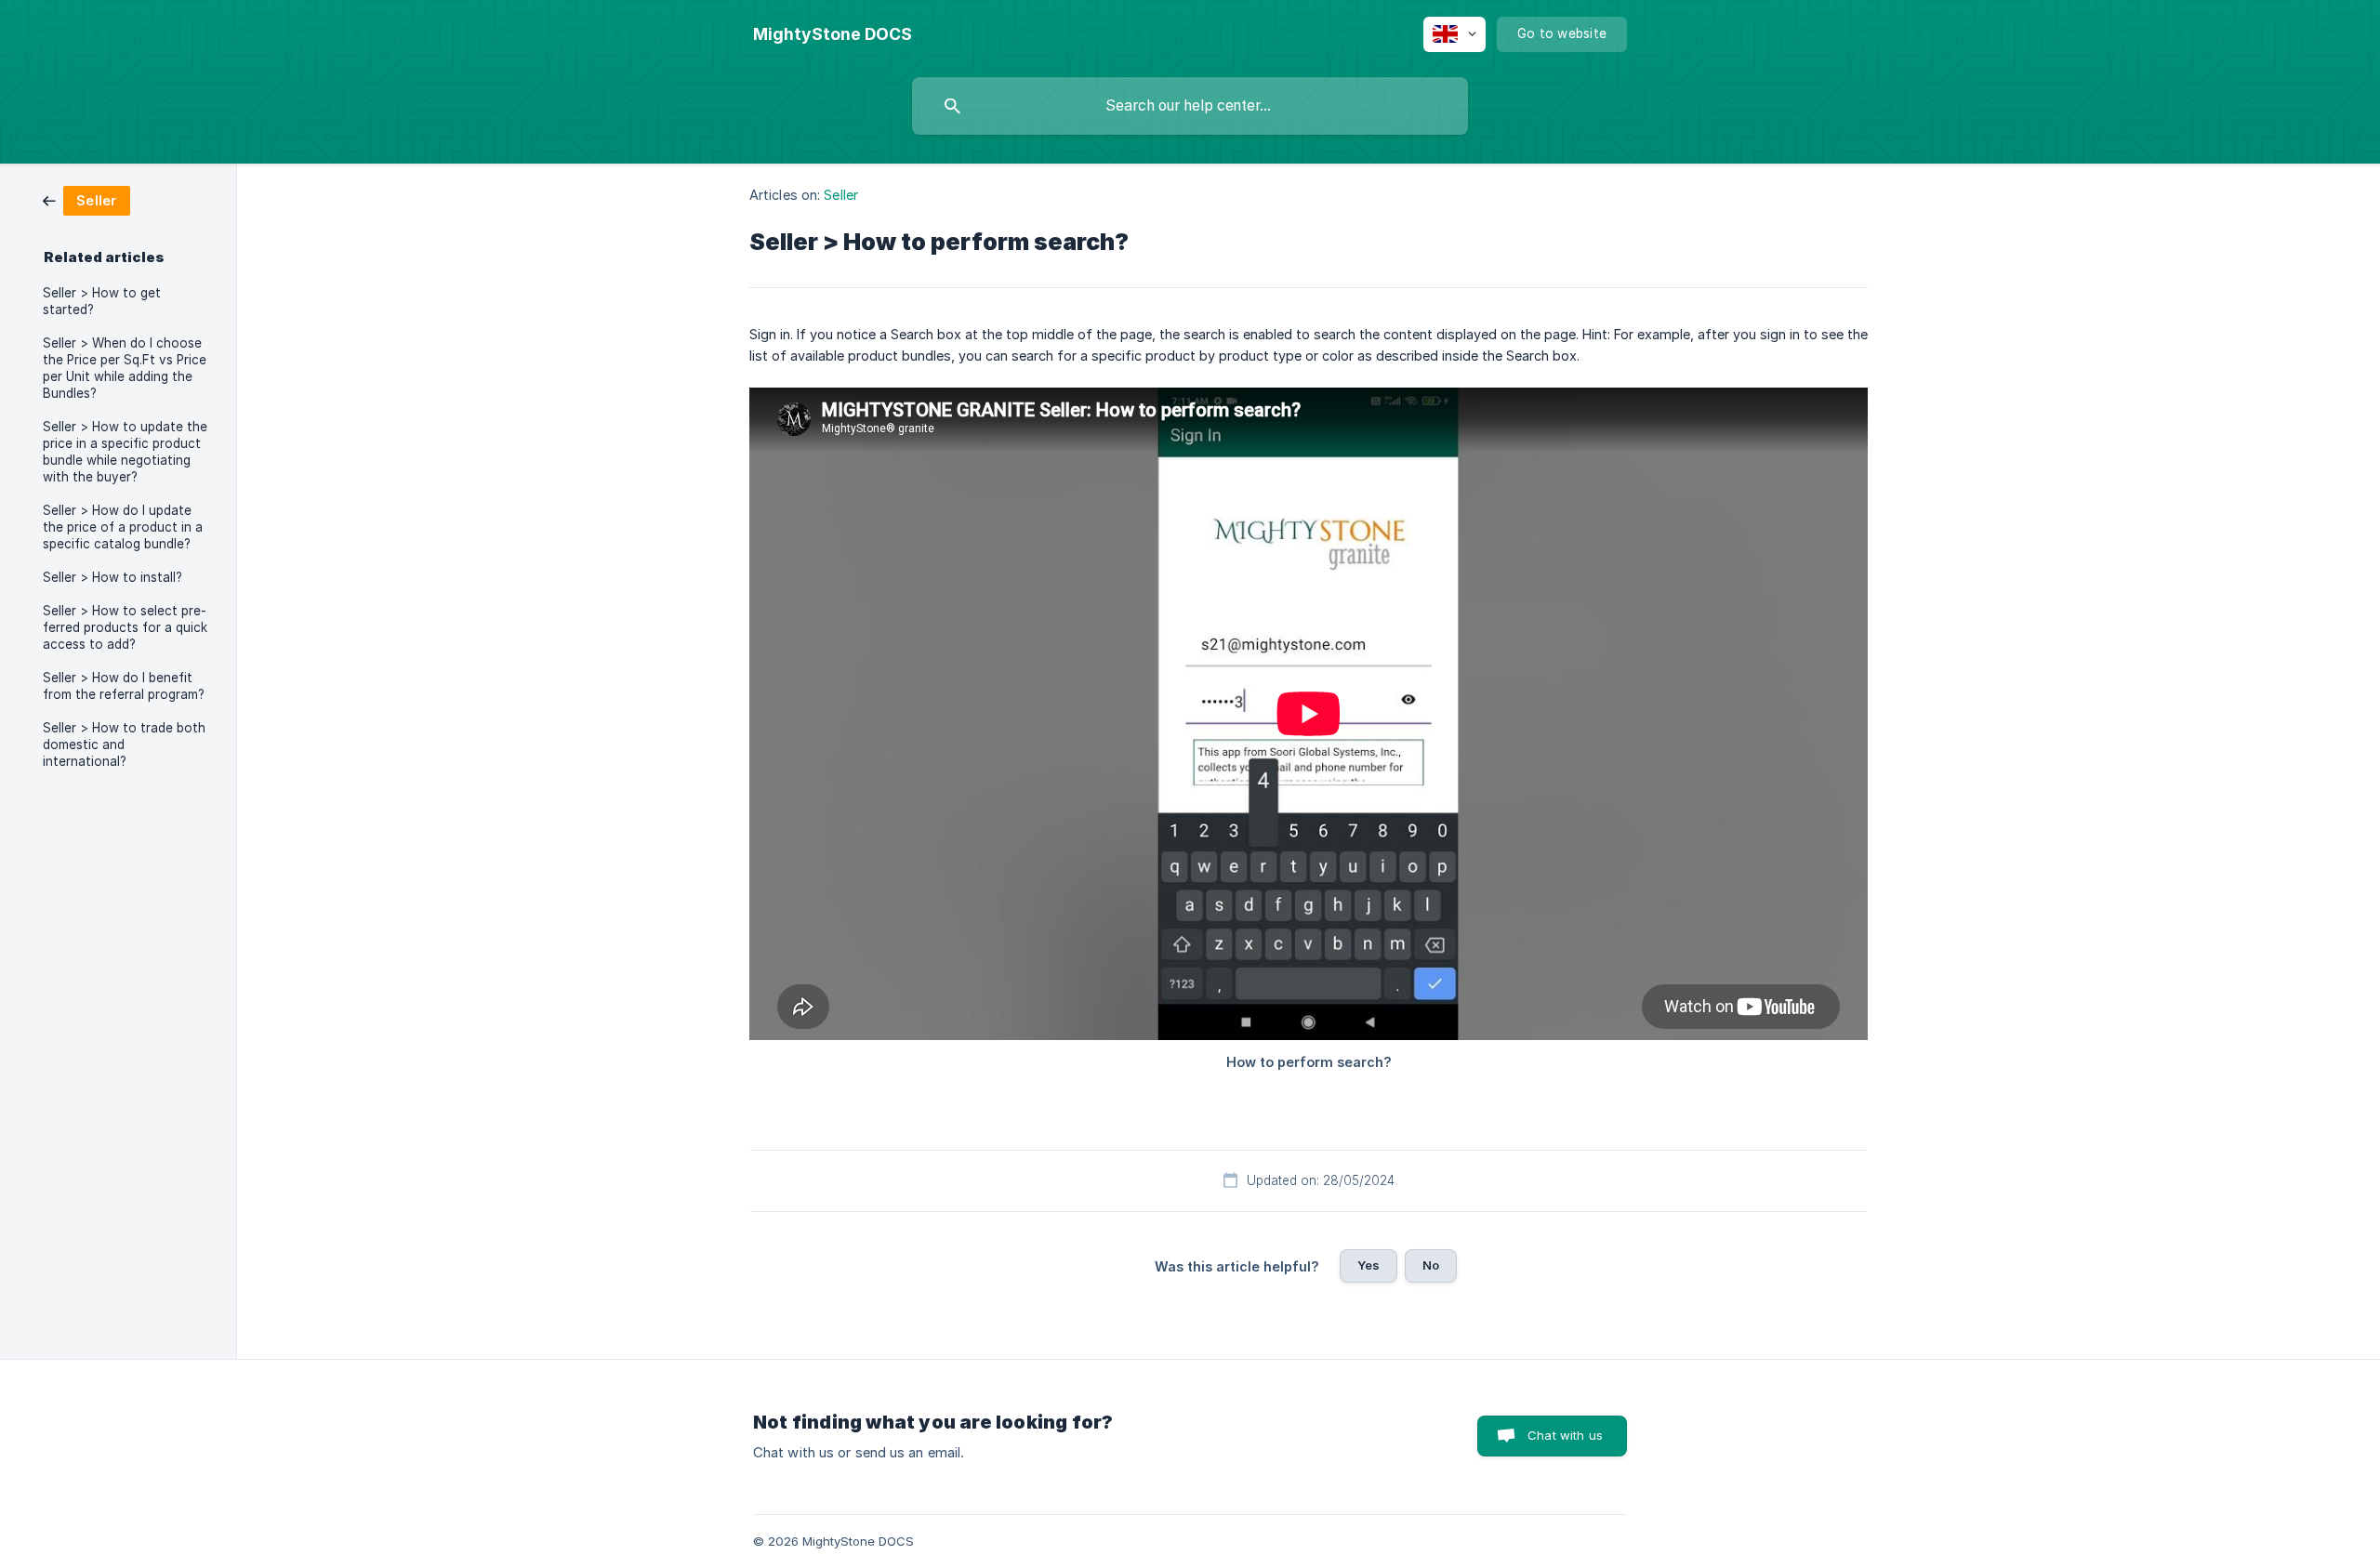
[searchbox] (1190, 106)
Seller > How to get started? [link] (102, 301)
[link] (86, 199)
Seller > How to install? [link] (112, 577)
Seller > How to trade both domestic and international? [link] (124, 744)
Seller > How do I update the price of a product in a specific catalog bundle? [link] (123, 527)
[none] (833, 34)
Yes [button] (1368, 1265)
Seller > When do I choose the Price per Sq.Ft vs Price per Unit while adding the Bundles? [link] (125, 368)
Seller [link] (841, 195)
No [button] (1431, 1265)
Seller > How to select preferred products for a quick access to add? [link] (125, 627)
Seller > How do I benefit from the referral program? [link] (124, 686)
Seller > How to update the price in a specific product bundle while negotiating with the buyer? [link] (125, 452)
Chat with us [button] (1565, 1435)
